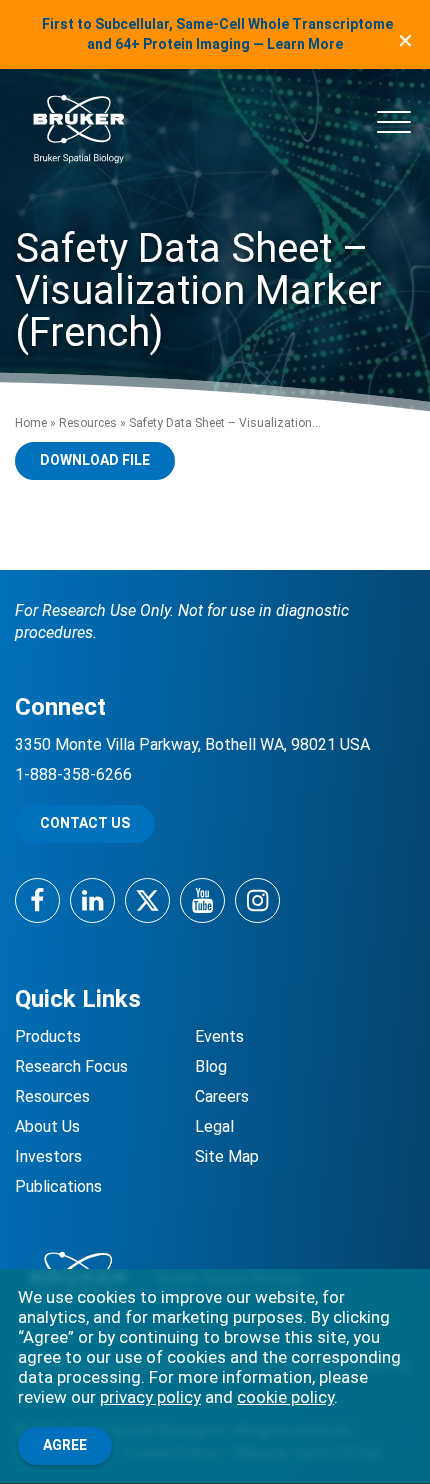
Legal (214, 1126)
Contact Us (85, 823)
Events (219, 1036)
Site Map (227, 1156)
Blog (211, 1066)
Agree (65, 1445)
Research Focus (71, 1066)
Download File (95, 460)
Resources (88, 423)
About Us (47, 1126)
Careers (222, 1096)
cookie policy (285, 1397)
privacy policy (150, 1397)
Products (48, 1036)
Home (31, 423)
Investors (48, 1156)
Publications (58, 1186)
